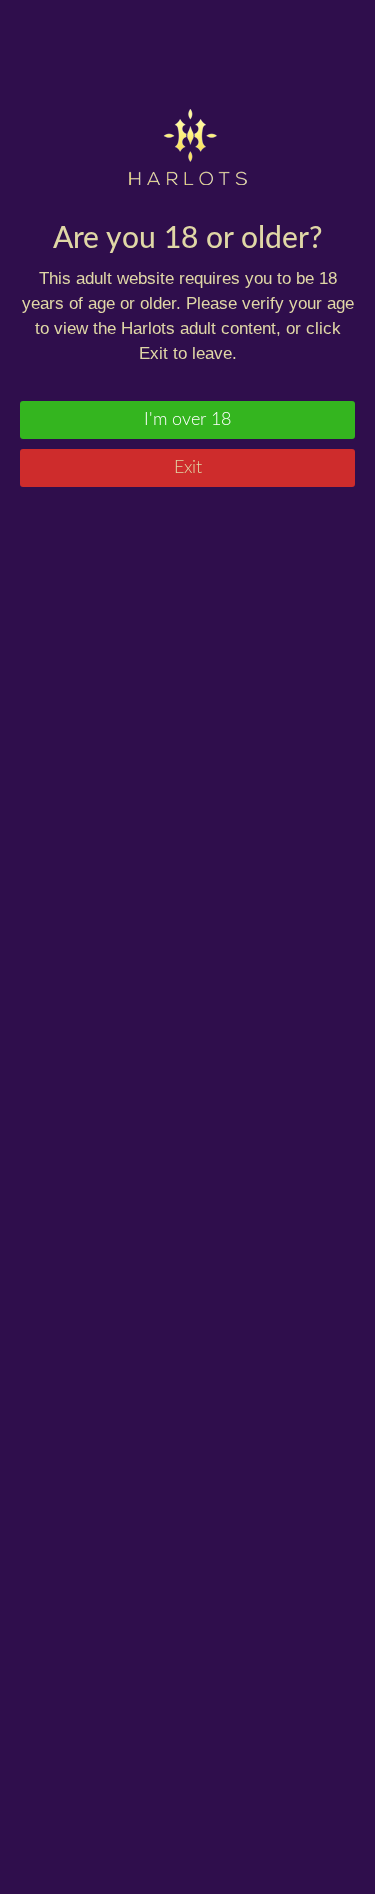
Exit (188, 468)
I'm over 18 (187, 420)
